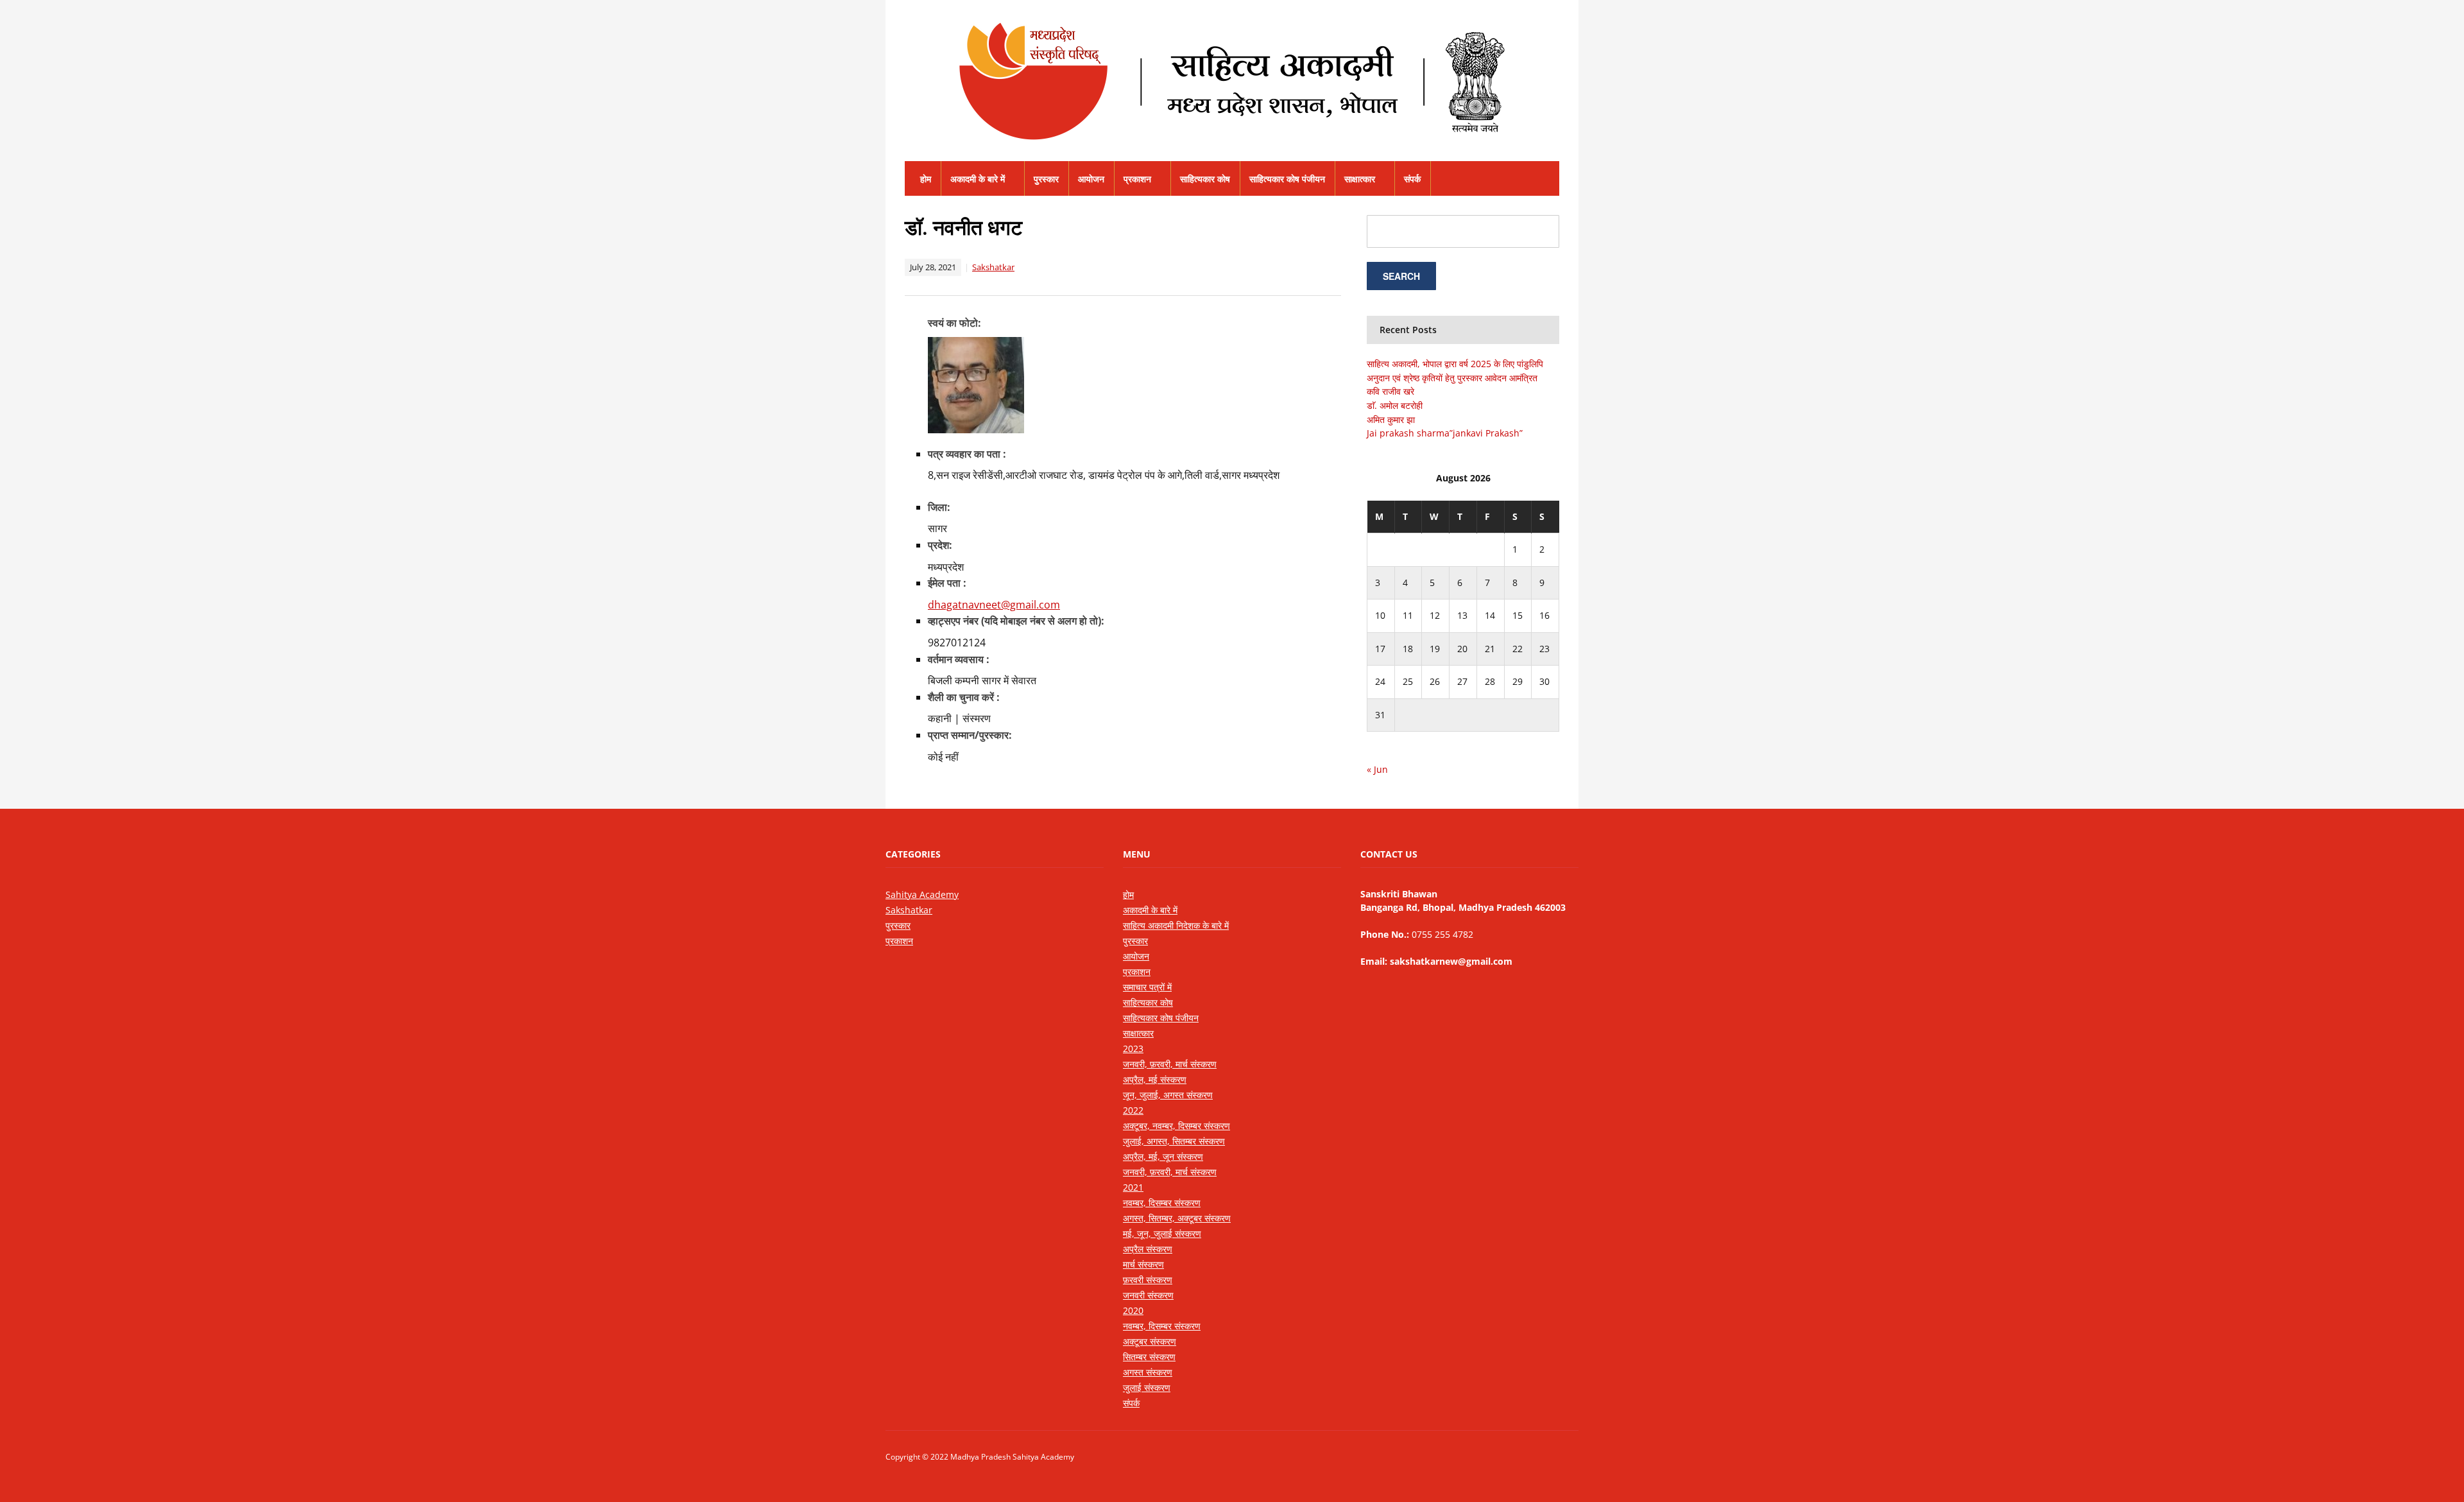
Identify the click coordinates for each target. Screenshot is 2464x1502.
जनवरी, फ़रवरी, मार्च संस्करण (1170, 1064)
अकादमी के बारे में (978, 179)
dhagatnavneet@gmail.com (994, 605)
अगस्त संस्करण (1148, 1372)
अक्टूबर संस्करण (1150, 1341)
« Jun (1377, 769)
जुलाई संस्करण (1147, 1387)
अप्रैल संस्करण (1148, 1249)
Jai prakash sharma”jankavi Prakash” (1445, 433)
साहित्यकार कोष (1205, 179)
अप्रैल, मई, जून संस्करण (1163, 1156)
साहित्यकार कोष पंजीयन (1287, 179)
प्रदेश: (940, 545)
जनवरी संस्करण (1148, 1295)
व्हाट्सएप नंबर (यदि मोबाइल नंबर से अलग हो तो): (1016, 621)
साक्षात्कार (1360, 179)
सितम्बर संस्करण (1149, 1357)
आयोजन (1091, 179)
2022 (1133, 1110)
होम (926, 179)
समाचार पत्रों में (1147, 987)
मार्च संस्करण (1143, 1264)
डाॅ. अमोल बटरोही (1395, 405)
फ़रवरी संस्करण (1148, 1280)
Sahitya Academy (922, 894)
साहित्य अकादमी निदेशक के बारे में (1176, 925)
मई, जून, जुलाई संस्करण (1162, 1233)
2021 (1133, 1187)
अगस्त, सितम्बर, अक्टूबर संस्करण (1177, 1218)
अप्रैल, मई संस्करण (1155, 1079)
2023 (1133, 1049)
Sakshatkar (993, 267)
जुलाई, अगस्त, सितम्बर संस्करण (1174, 1141)
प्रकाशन (1137, 179)
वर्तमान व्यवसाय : (959, 659)
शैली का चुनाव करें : (964, 697)
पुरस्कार (1046, 179)
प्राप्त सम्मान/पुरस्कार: (970, 735)
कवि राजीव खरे (1390, 391)
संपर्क (1412, 179)
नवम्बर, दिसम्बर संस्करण (1162, 1203)
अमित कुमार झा (1391, 419)
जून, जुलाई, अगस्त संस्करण (1168, 1095)
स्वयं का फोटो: (954, 323)
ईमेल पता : (947, 583)
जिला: (939, 507)
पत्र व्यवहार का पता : (967, 454)
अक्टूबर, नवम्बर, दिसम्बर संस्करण (1176, 1126)
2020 (1133, 1310)
